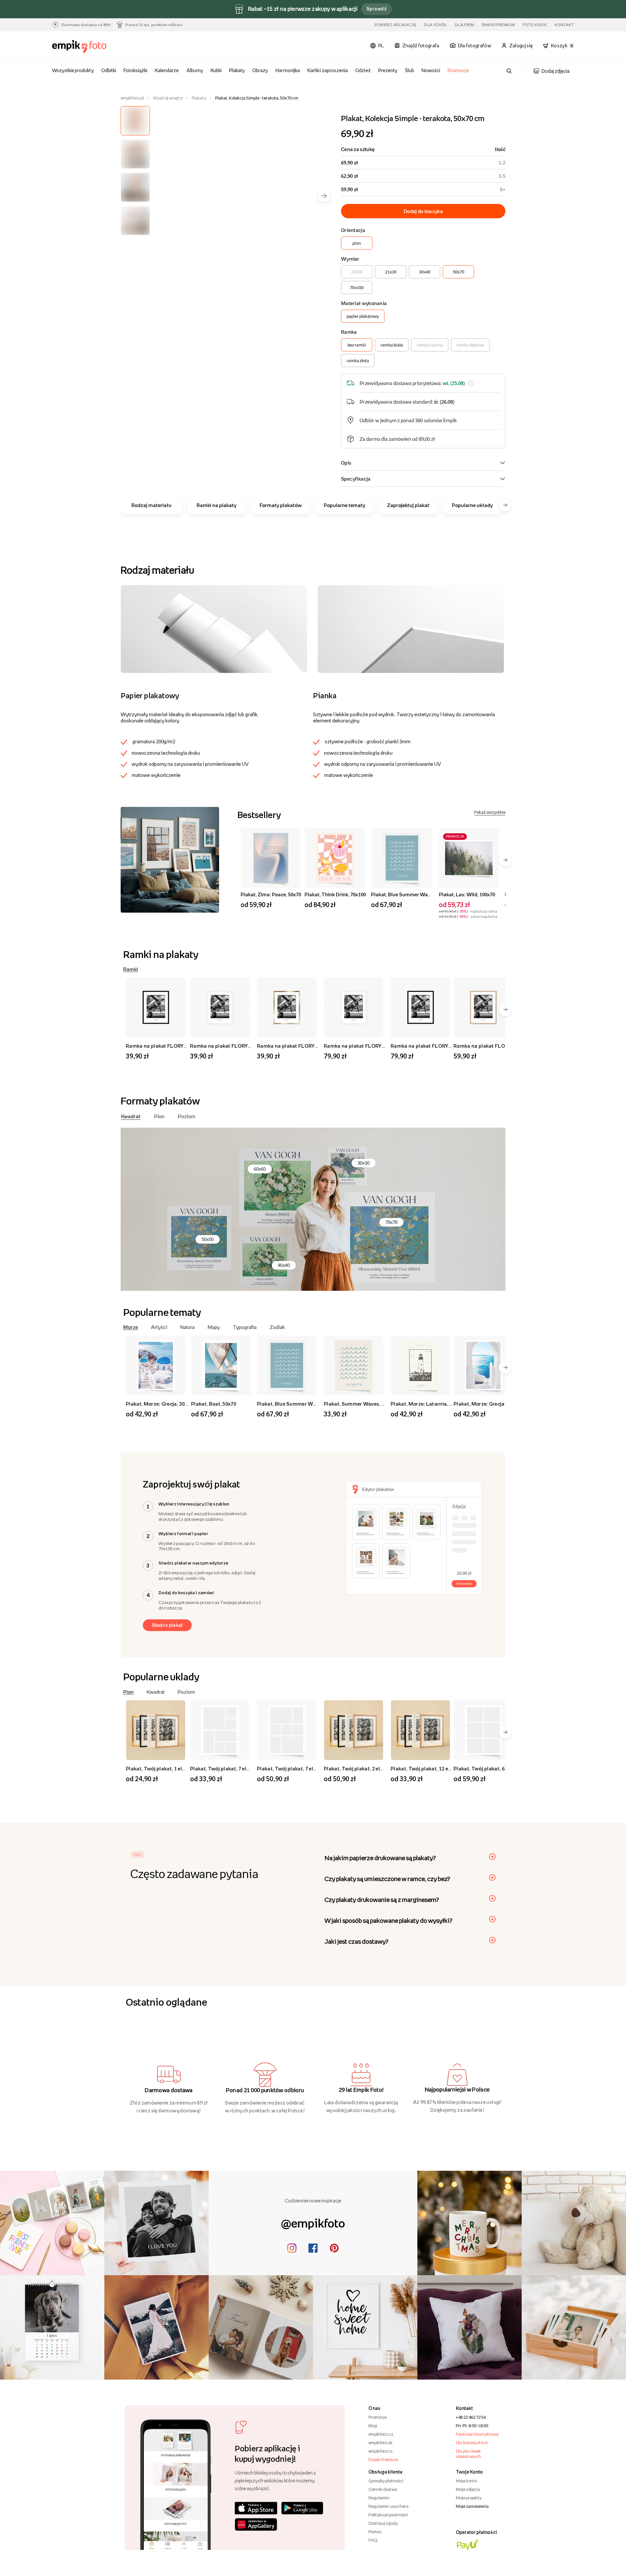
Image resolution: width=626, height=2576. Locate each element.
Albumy (195, 70)
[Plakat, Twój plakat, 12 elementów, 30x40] (421, 1730)
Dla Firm (464, 25)
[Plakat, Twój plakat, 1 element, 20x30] (157, 1730)
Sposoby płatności (386, 2481)
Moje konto (466, 2481)
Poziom (187, 1116)
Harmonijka (288, 70)
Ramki (131, 969)
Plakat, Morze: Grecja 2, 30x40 (489, 1404)
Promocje (458, 70)
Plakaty (237, 70)
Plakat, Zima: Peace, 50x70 (271, 894)
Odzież (363, 70)
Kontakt (564, 25)
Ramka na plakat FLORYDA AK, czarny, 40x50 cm (449, 1046)
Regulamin (379, 2498)
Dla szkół (435, 25)
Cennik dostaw (383, 2489)
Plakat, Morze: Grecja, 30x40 (159, 1404)
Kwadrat (131, 1116)
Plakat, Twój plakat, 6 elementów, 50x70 (500, 1768)
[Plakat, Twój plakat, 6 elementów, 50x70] (484, 1730)
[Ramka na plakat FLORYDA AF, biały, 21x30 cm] (221, 1007)
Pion (159, 1116)
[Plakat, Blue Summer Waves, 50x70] (402, 858)
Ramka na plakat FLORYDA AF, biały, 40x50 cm (380, 1046)
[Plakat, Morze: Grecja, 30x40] (157, 1365)
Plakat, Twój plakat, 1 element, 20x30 (169, 1768)
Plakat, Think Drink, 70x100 (335, 894)
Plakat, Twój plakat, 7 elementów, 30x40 (237, 1768)
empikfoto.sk (380, 2443)
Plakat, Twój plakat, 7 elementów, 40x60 (304, 1768)
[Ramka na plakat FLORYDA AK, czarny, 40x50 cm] (421, 1007)
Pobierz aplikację (395, 25)
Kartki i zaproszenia (328, 70)
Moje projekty (469, 2498)
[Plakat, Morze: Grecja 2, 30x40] (484, 1365)
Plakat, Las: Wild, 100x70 (467, 894)
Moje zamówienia (472, 2506)
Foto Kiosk (535, 25)
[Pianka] (411, 629)
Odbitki (109, 70)
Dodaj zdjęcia (556, 71)
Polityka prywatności (388, 2515)
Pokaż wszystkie (490, 812)
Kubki (216, 70)
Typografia (245, 1327)
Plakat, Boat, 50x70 (214, 1404)
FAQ (373, 2540)
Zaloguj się (521, 46)
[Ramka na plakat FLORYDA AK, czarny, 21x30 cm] (157, 1007)
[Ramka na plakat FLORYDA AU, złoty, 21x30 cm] (288, 1007)
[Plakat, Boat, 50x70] (221, 1365)
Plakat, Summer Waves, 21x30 (359, 1404)
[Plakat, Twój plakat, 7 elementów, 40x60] (288, 1730)
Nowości (431, 70)
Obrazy (260, 70)
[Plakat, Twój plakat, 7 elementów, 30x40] (221, 1730)
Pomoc (375, 2532)
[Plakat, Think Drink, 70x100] (335, 858)
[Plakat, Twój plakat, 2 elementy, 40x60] (355, 1730)
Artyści (159, 1327)
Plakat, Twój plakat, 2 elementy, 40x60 (368, 1768)
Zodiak (277, 1327)
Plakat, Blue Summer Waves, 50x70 (411, 894)
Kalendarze (167, 70)
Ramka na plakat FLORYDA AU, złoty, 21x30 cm (313, 1046)
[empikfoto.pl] (92, 47)
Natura (187, 1327)
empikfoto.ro (380, 2451)
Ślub (410, 70)
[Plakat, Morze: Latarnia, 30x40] (421, 1365)
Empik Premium (498, 25)
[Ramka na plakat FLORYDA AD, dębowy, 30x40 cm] (484, 1007)
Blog (373, 2426)
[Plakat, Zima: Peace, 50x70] (271, 858)
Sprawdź (377, 9)
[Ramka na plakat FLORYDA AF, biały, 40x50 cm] (355, 1007)
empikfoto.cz (381, 2434)
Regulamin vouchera (388, 2506)
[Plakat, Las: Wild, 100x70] (469, 858)
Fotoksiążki (135, 70)
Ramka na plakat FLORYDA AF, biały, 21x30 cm (246, 1046)
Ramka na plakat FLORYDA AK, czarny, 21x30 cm (184, 1046)
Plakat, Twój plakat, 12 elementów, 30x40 (439, 1768)
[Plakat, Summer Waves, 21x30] (355, 1365)
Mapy (214, 1327)
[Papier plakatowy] (214, 629)
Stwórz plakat (167, 1625)
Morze (131, 1327)
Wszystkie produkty (73, 70)
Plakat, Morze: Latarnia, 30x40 (427, 1404)
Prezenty (388, 70)
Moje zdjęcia (468, 2489)
